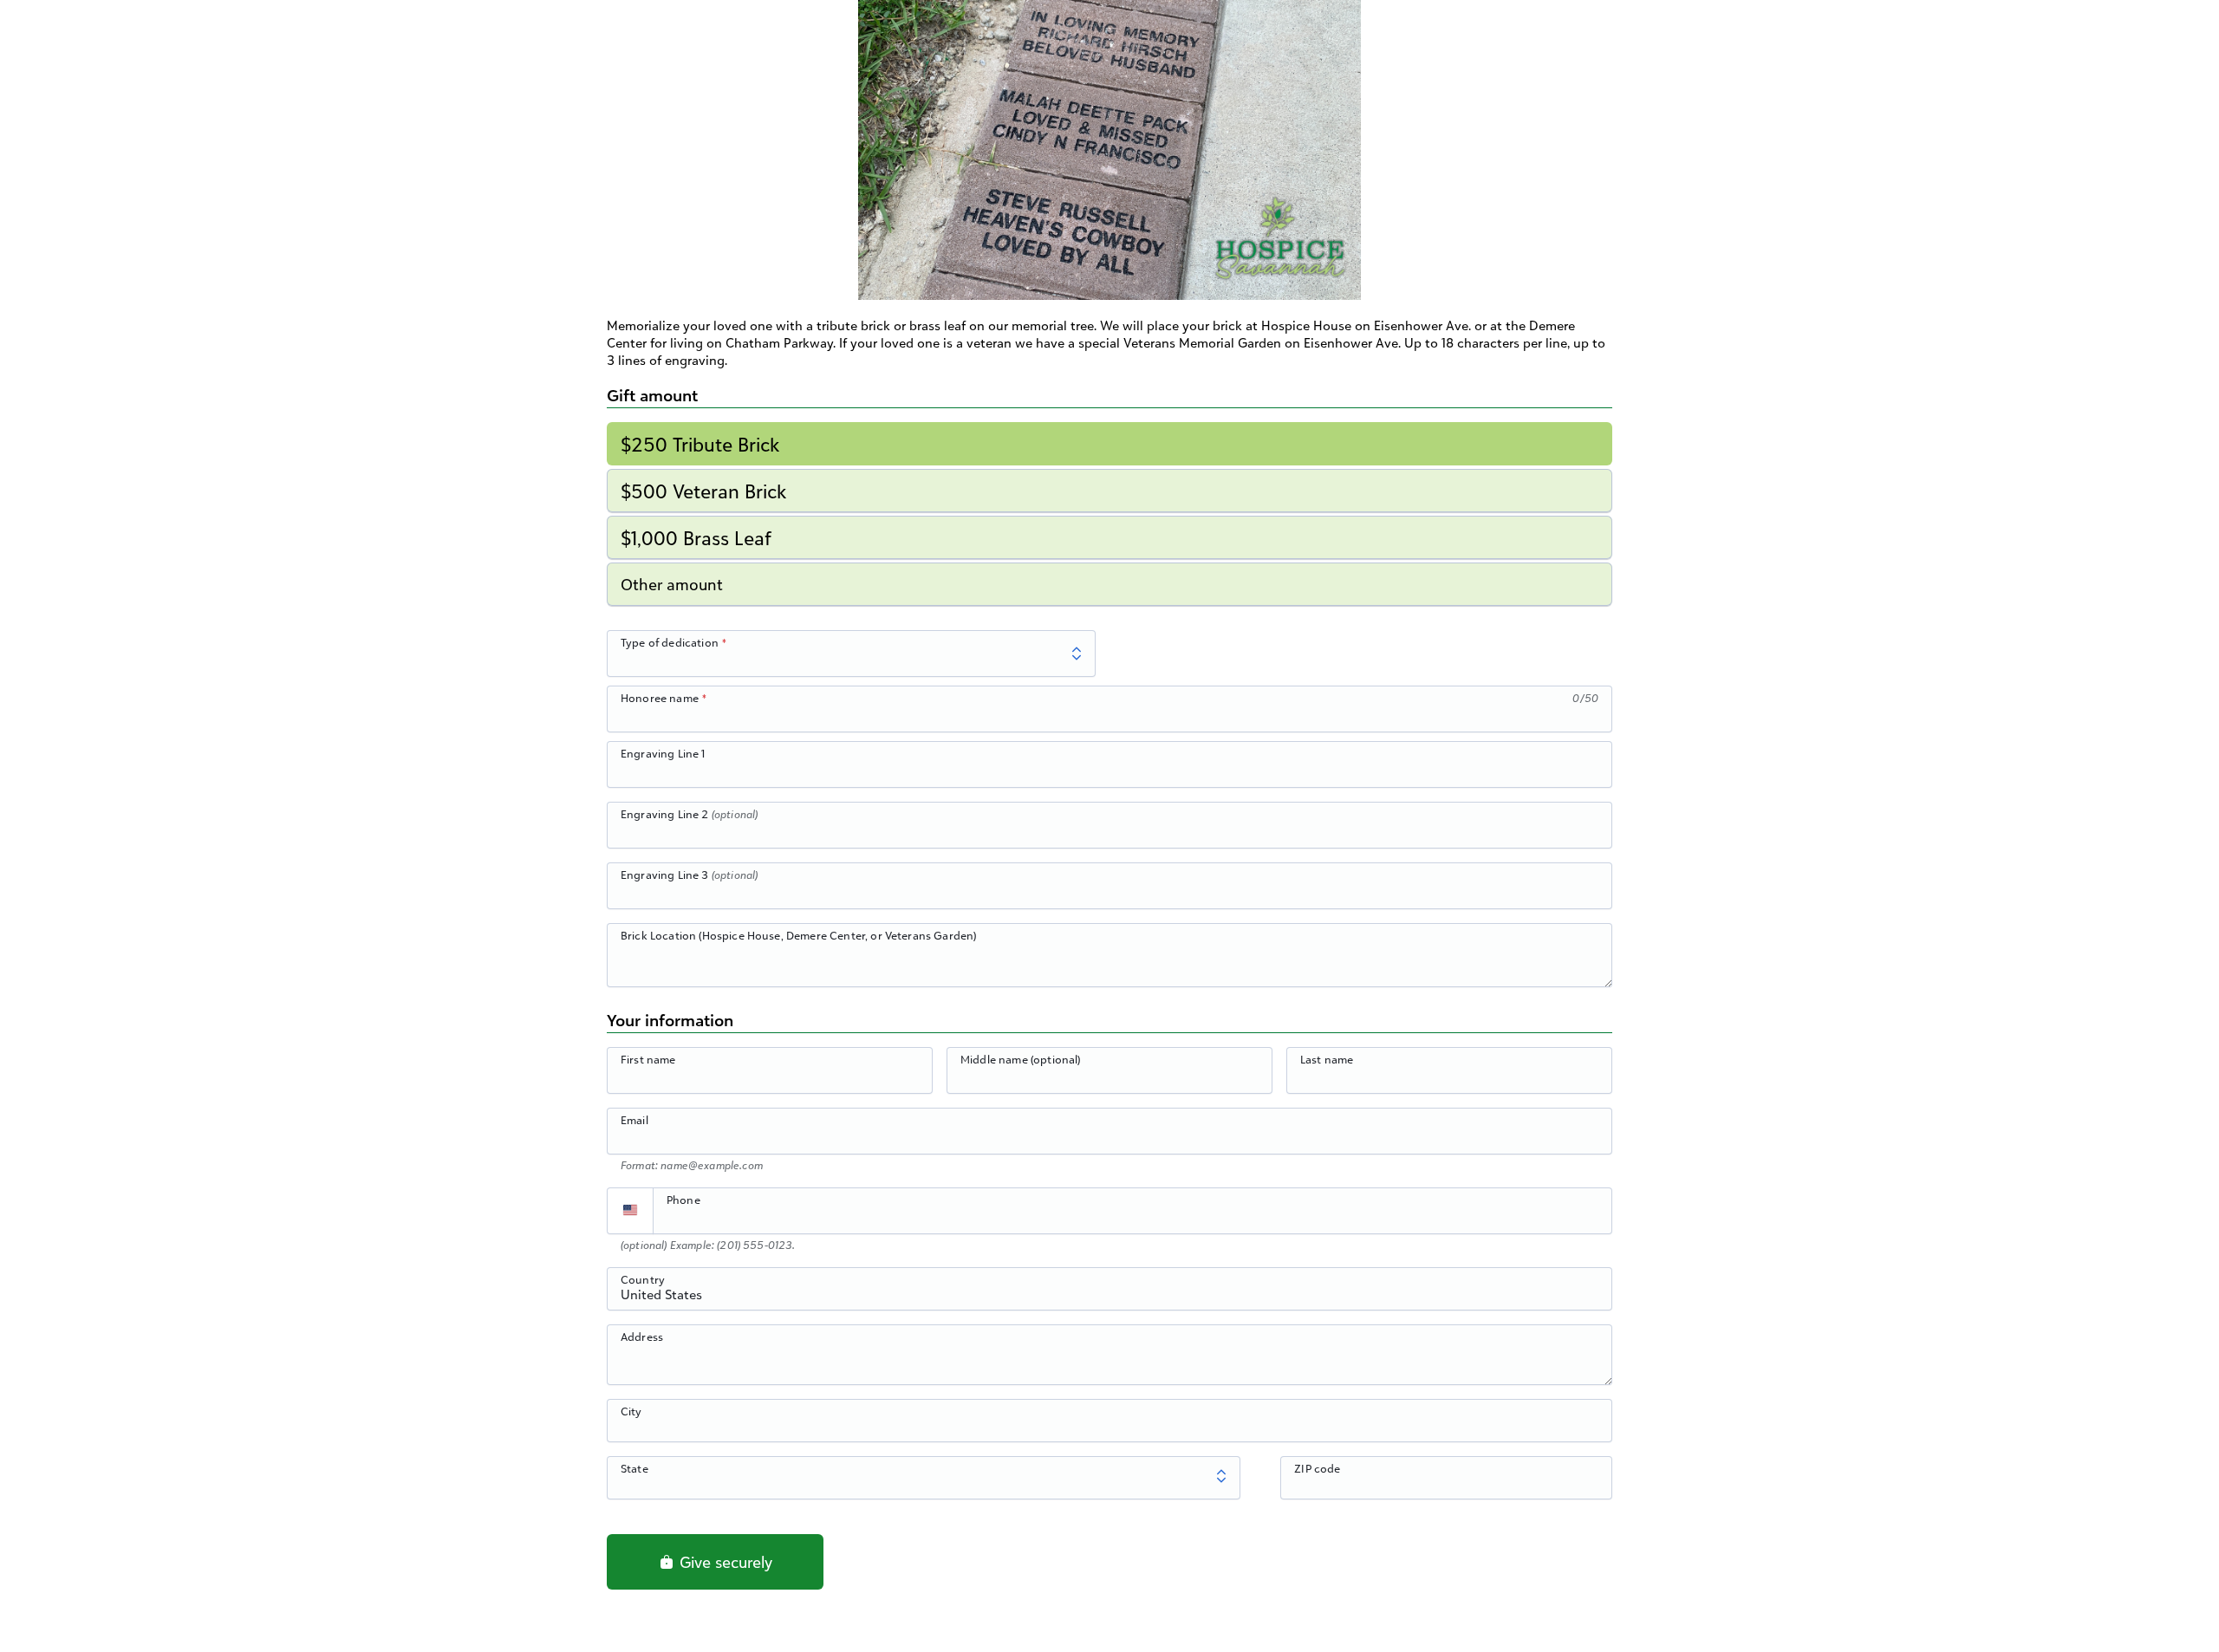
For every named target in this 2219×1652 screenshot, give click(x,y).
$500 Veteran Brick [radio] (703, 491)
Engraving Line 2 (689, 814)
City (631, 1411)
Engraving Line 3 (689, 875)
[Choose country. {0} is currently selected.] (630, 1211)
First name (648, 1059)
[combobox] (1109, 1298)
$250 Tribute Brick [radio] (700, 444)
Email (634, 1120)
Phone (683, 1200)
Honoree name (660, 698)
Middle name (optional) (1021, 1059)
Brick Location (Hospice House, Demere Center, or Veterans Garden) (798, 935)
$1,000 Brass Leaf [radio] (696, 538)
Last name (1327, 1059)
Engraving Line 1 (663, 753)
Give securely (724, 1562)
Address (642, 1337)
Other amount (672, 584)
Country (643, 1279)
